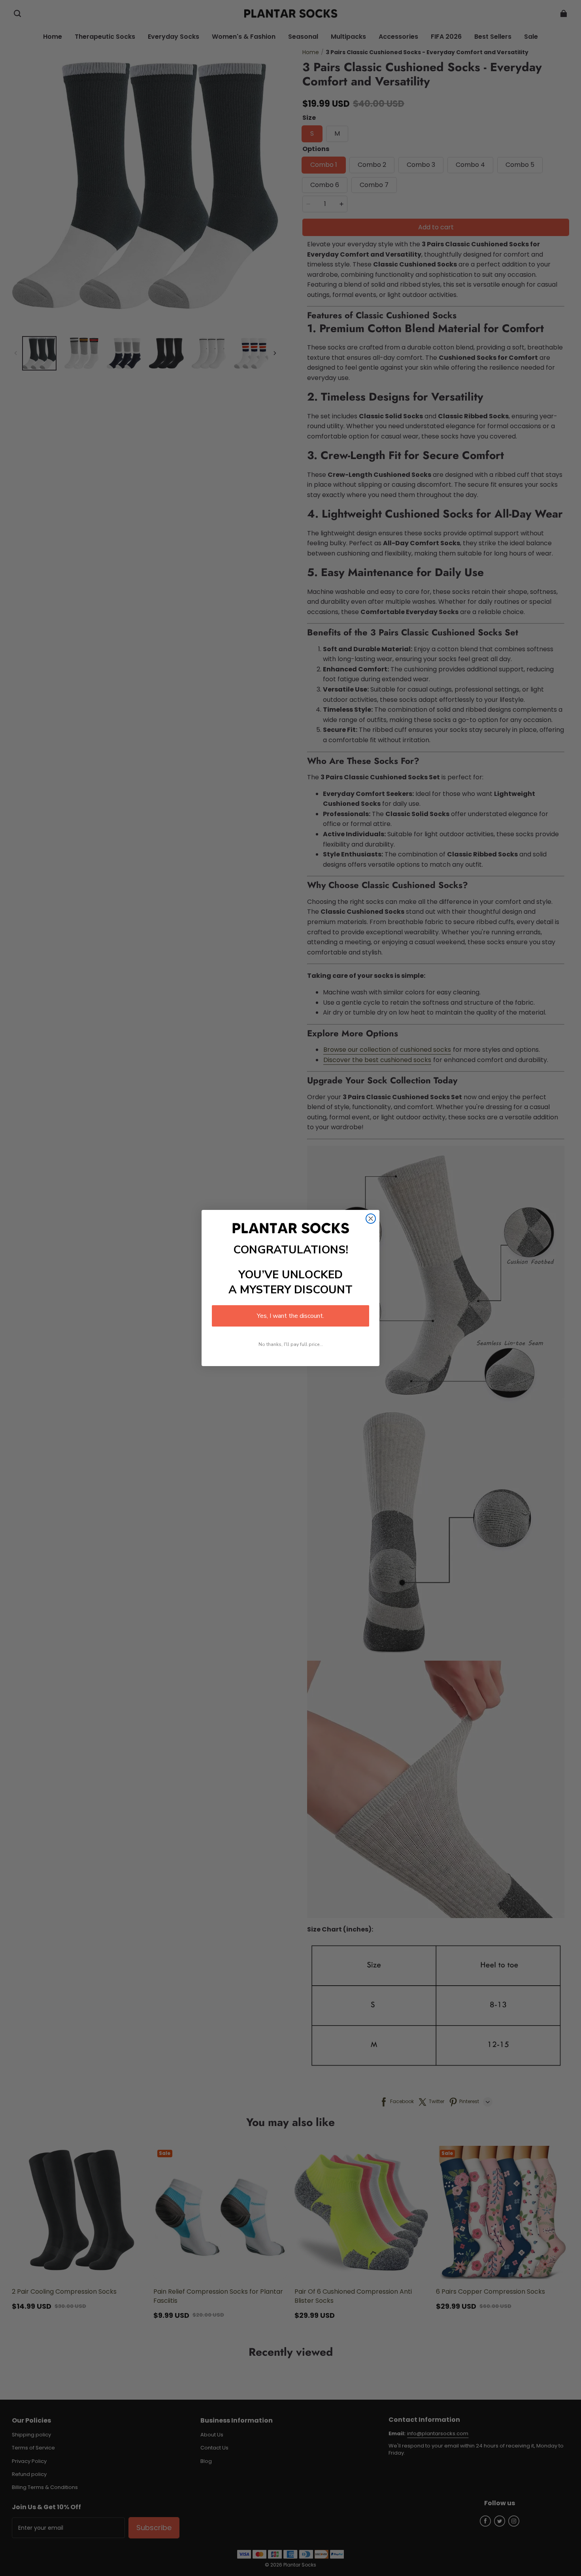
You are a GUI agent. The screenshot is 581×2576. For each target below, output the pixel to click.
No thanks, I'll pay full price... (291, 1344)
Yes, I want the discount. (290, 1316)
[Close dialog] (371, 1219)
